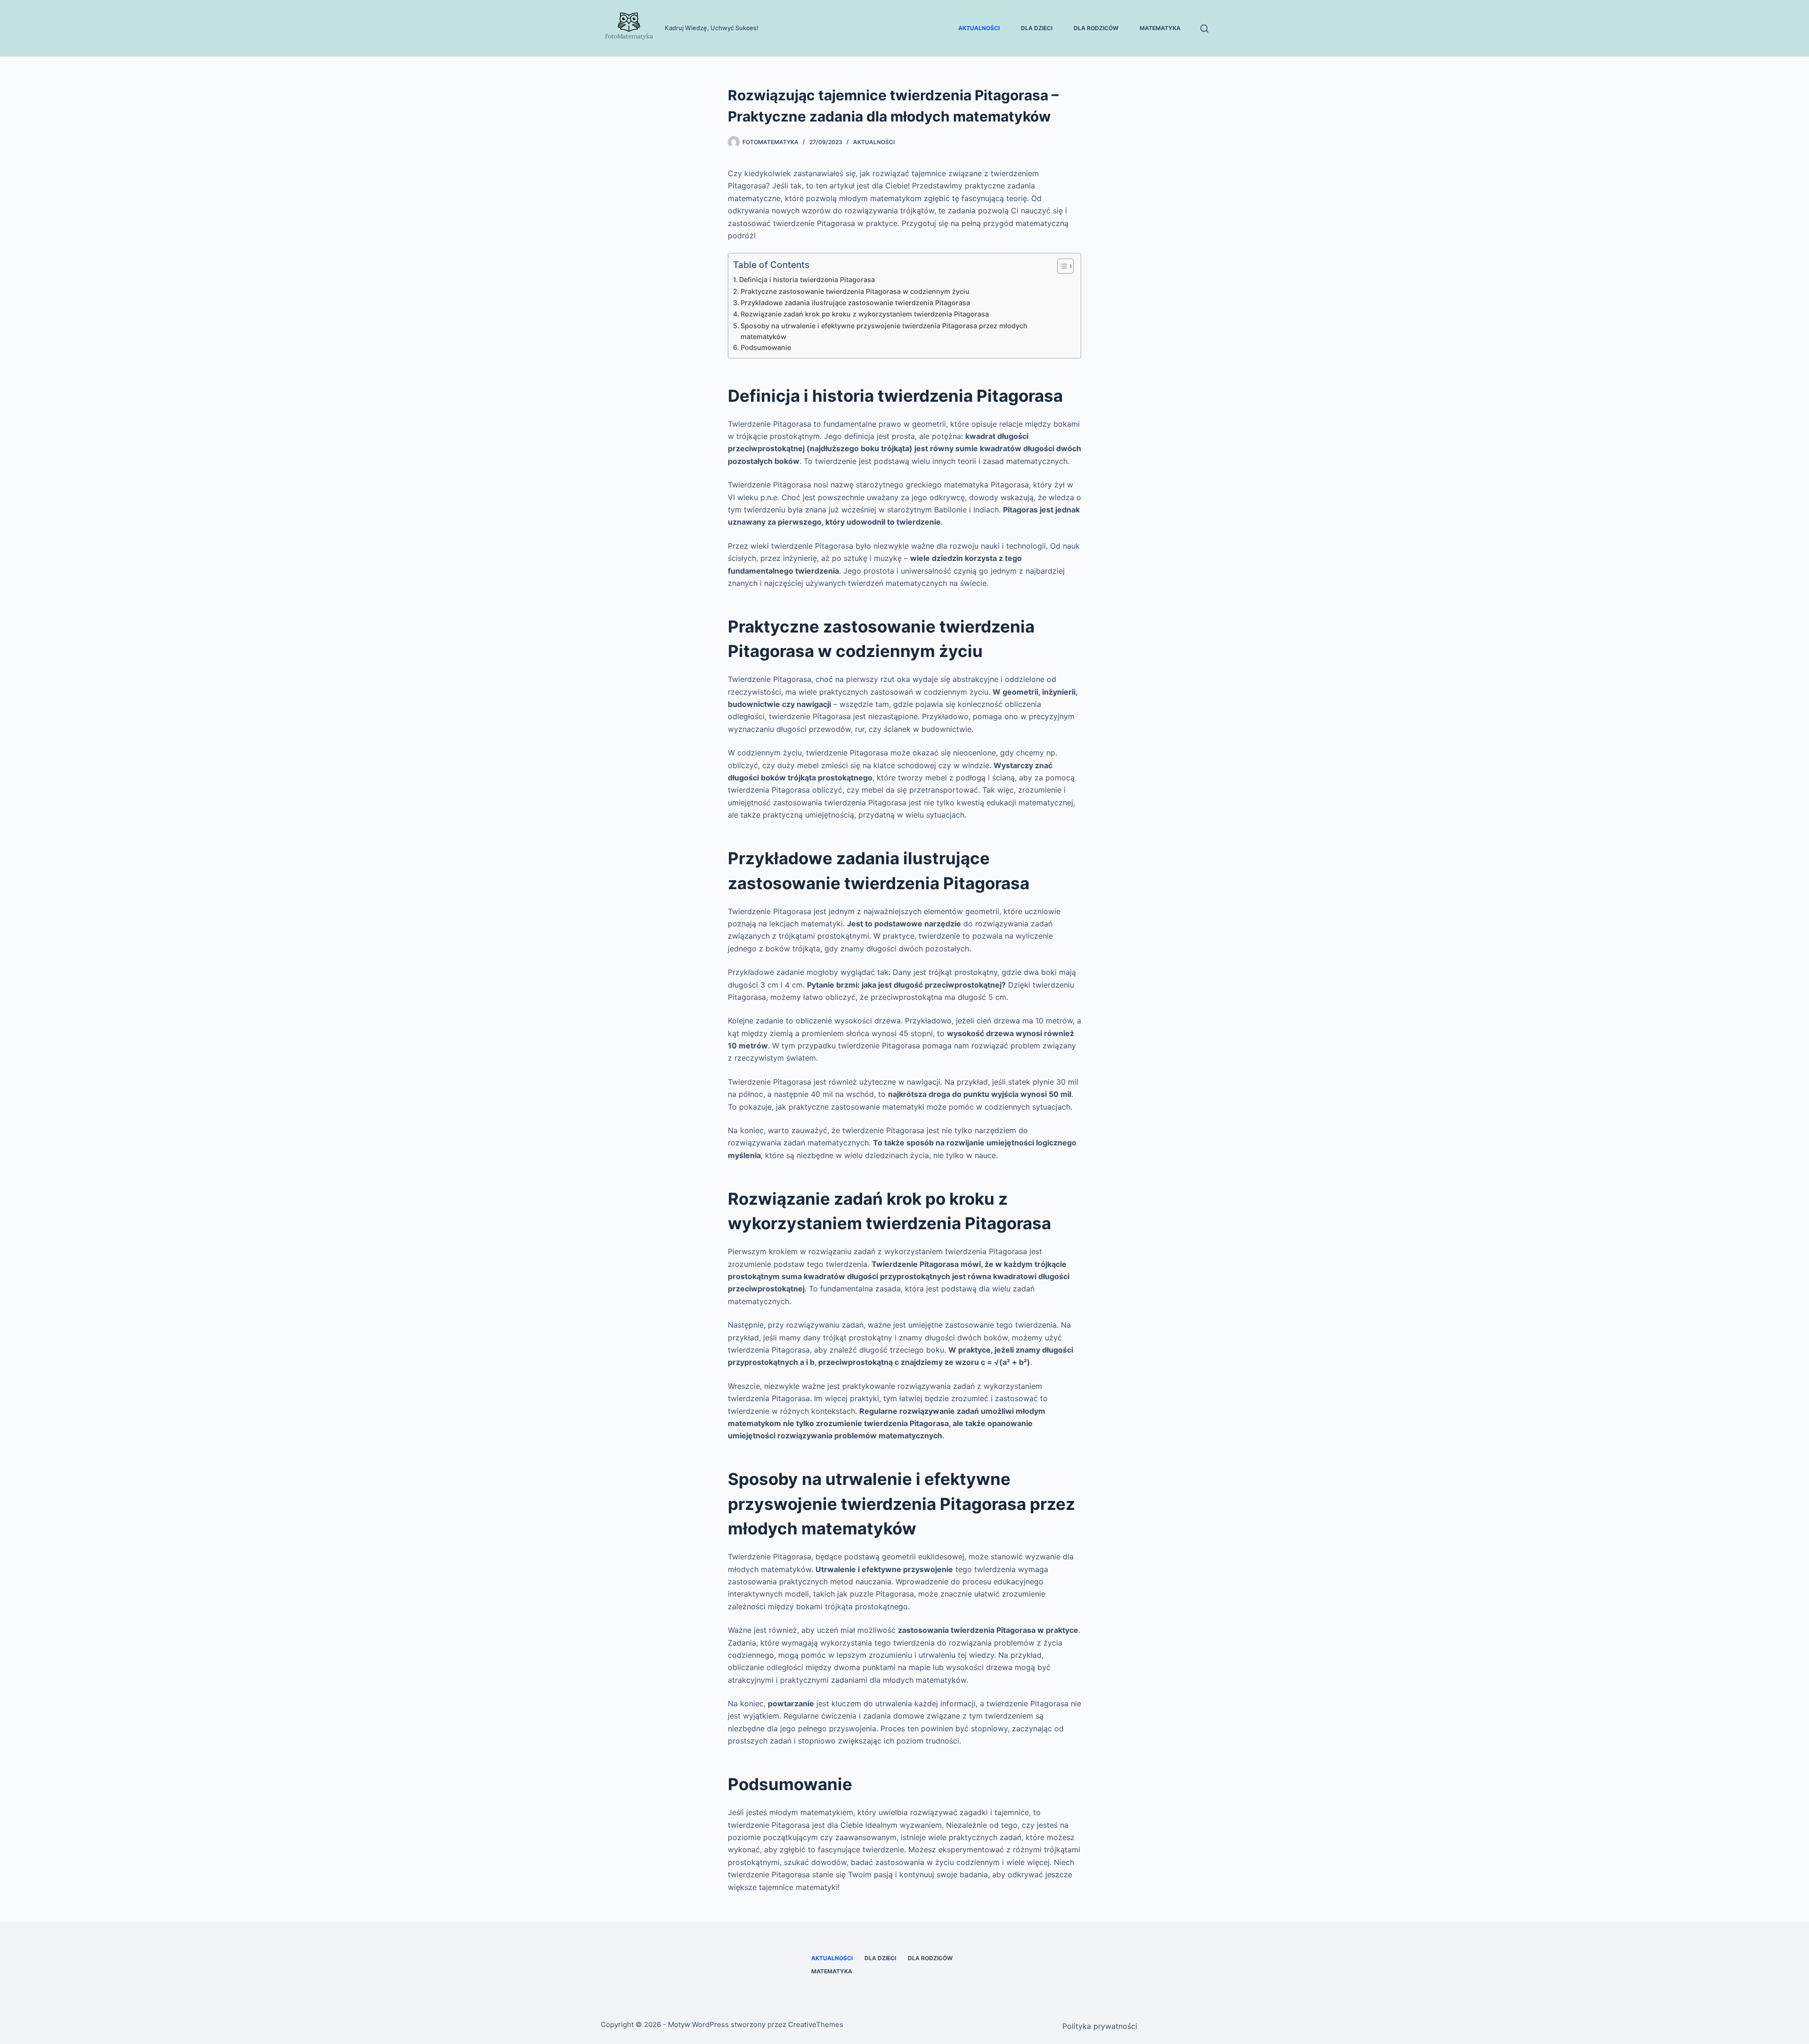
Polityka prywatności (1100, 2026)
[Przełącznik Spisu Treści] (1061, 266)
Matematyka (1160, 28)
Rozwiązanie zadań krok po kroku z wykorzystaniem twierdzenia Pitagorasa (865, 314)
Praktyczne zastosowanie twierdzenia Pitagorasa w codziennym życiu (855, 291)
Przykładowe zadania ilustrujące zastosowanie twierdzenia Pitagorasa (855, 303)
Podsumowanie (766, 347)
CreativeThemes (816, 2024)
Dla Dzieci (1037, 28)
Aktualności (979, 28)
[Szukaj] (1204, 28)
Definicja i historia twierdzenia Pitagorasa (807, 280)
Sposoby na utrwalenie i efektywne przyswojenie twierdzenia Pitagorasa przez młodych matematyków (884, 331)
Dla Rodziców (1096, 28)
